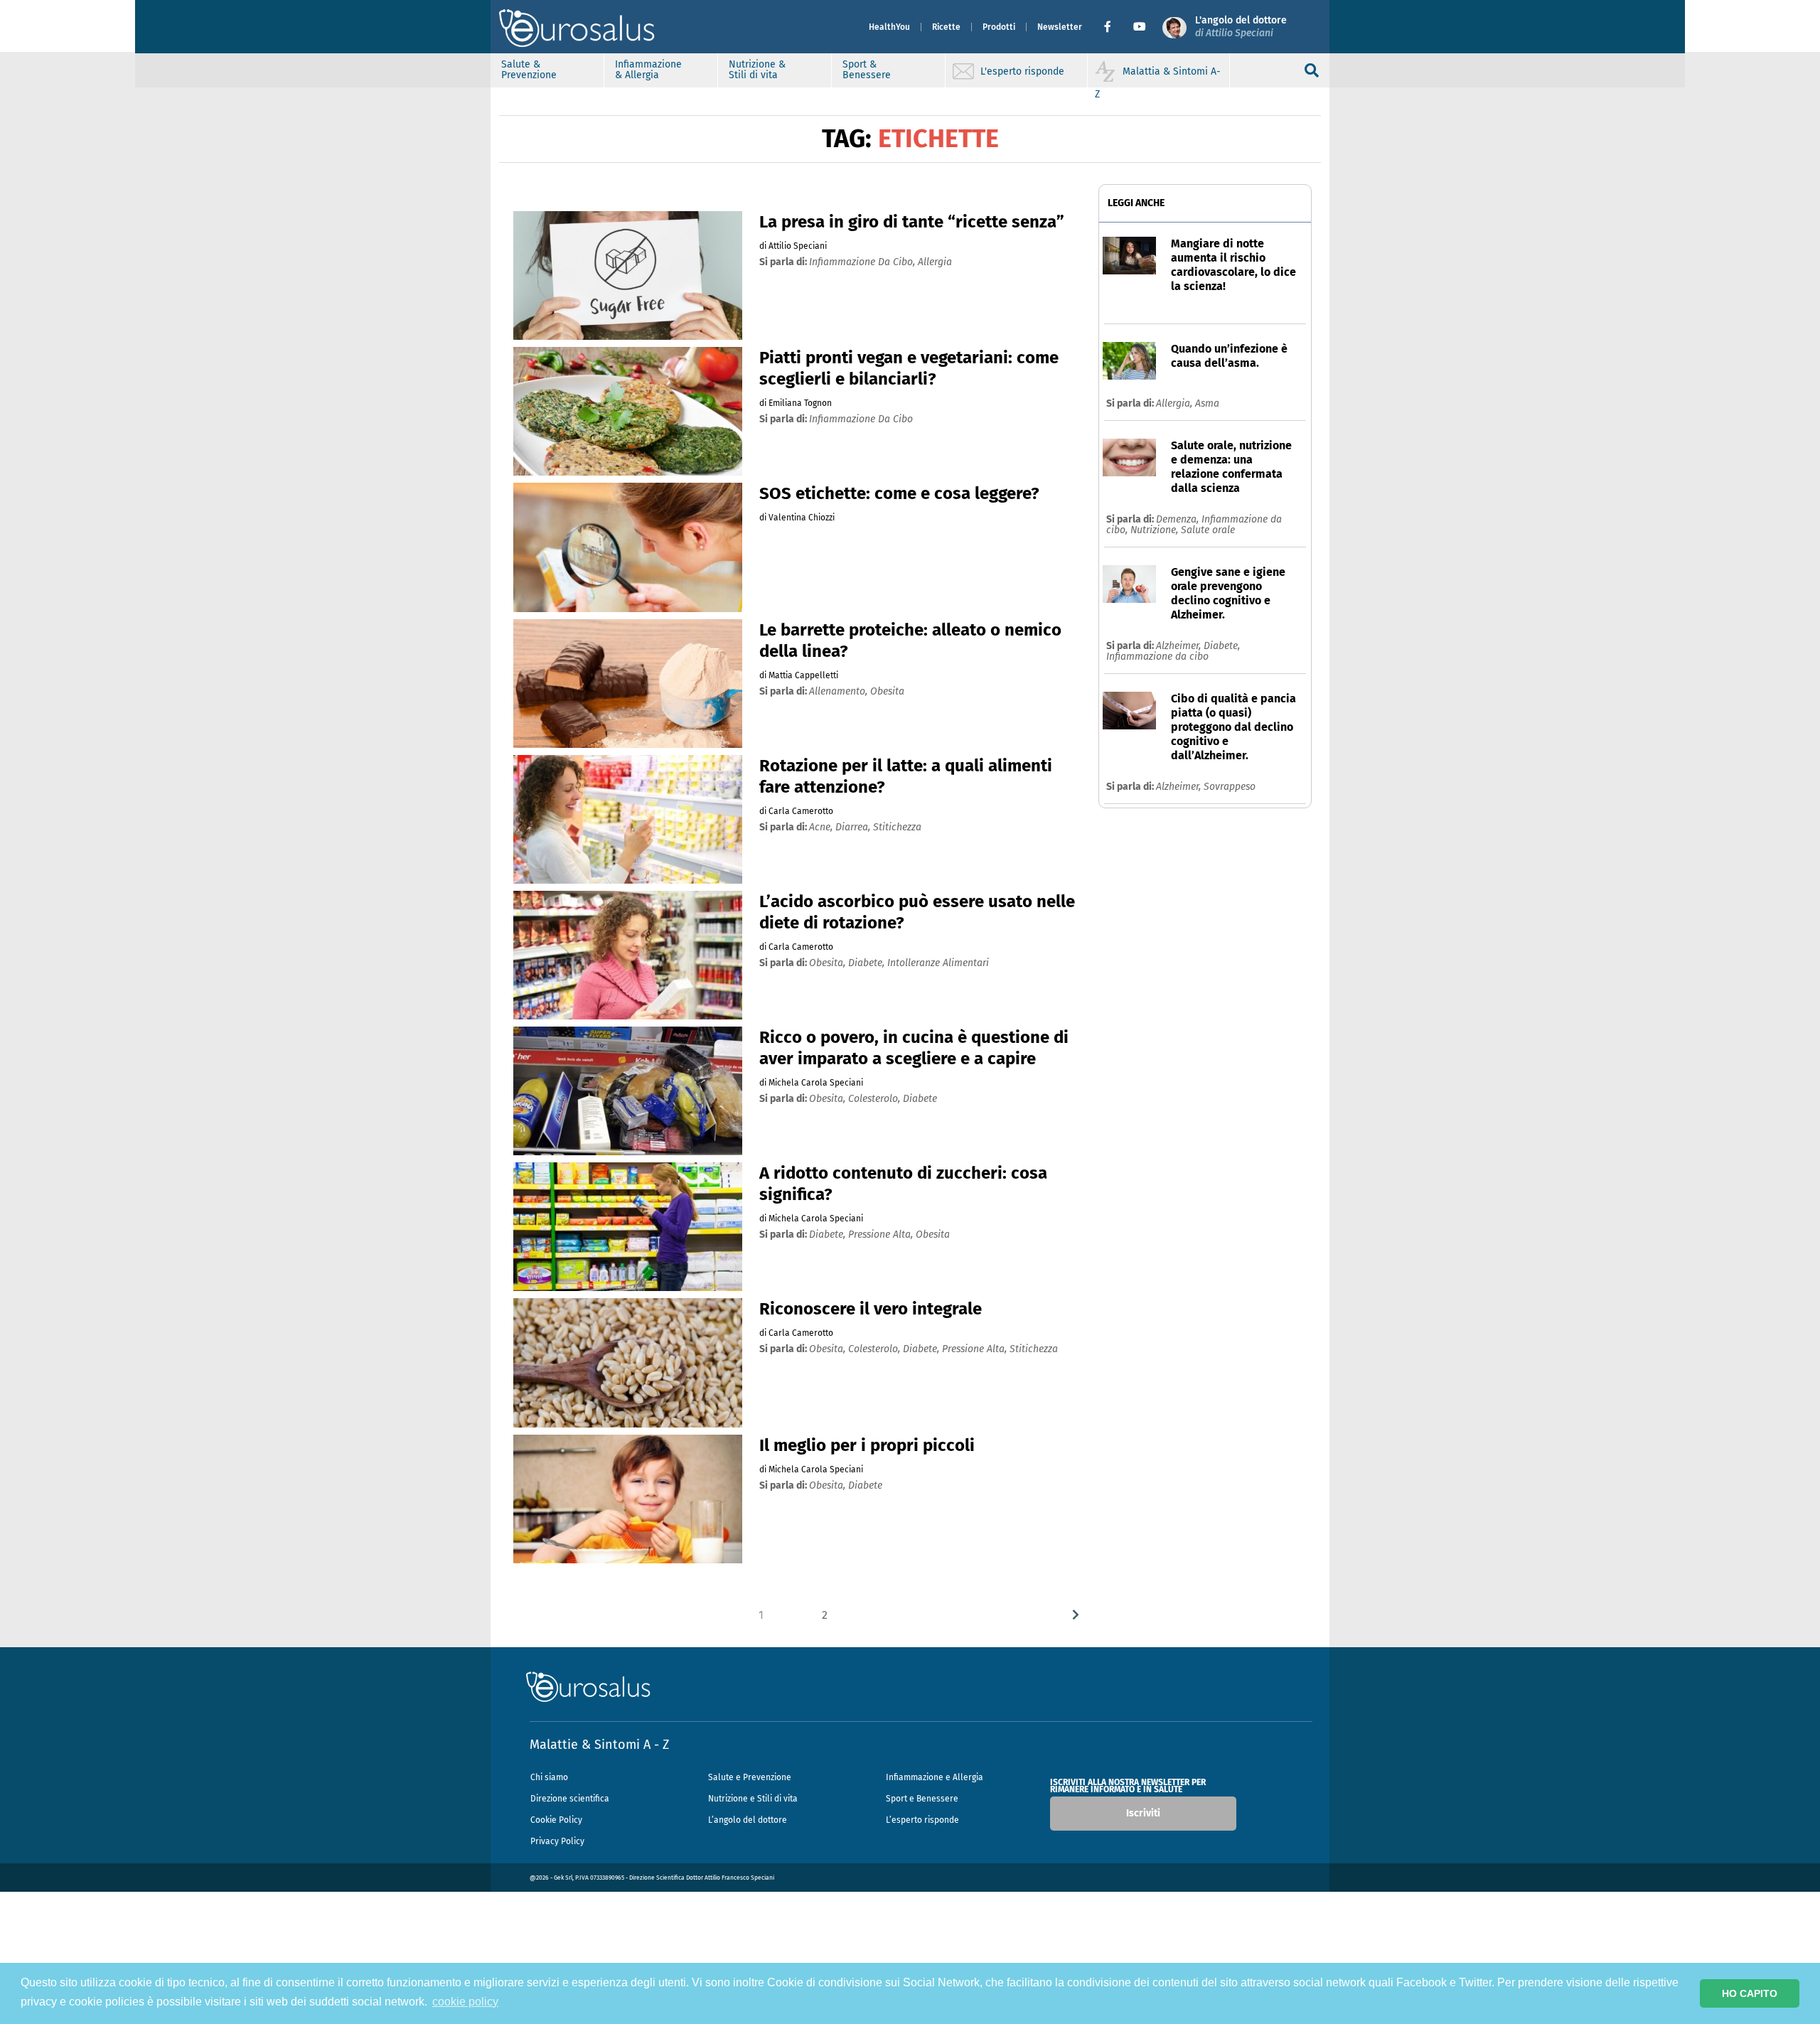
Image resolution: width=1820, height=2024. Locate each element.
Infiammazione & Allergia (648, 70)
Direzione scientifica (570, 1799)
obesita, (829, 963)
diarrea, (854, 827)
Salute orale (1208, 530)
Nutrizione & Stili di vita (757, 70)
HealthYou (889, 27)
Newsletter (1060, 27)
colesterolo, (876, 1099)
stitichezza (897, 827)
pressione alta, (882, 1235)
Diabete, (1222, 646)
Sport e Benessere (922, 1799)
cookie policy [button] (465, 2002)
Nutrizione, (1156, 530)
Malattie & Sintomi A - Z (599, 1745)
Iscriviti (1143, 1813)
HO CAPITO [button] (1750, 1993)
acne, (822, 827)
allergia (935, 262)
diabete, (868, 963)
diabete (920, 1099)
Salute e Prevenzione (750, 1777)
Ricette (946, 27)
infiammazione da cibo (861, 419)
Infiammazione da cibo (1157, 657)
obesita (887, 691)
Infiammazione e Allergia (935, 1777)
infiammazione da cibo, (863, 262)
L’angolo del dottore (748, 1820)
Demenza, (1179, 519)
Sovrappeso (1230, 787)
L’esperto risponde (922, 1820)
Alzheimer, (1180, 646)
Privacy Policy (557, 1841)
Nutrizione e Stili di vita (753, 1799)
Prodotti (999, 27)
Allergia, (1176, 403)
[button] (1113, 27)
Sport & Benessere (867, 70)
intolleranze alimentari (938, 963)
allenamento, (840, 691)
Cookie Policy (556, 1820)
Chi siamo (549, 1777)
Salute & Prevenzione (529, 70)
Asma (1207, 403)
